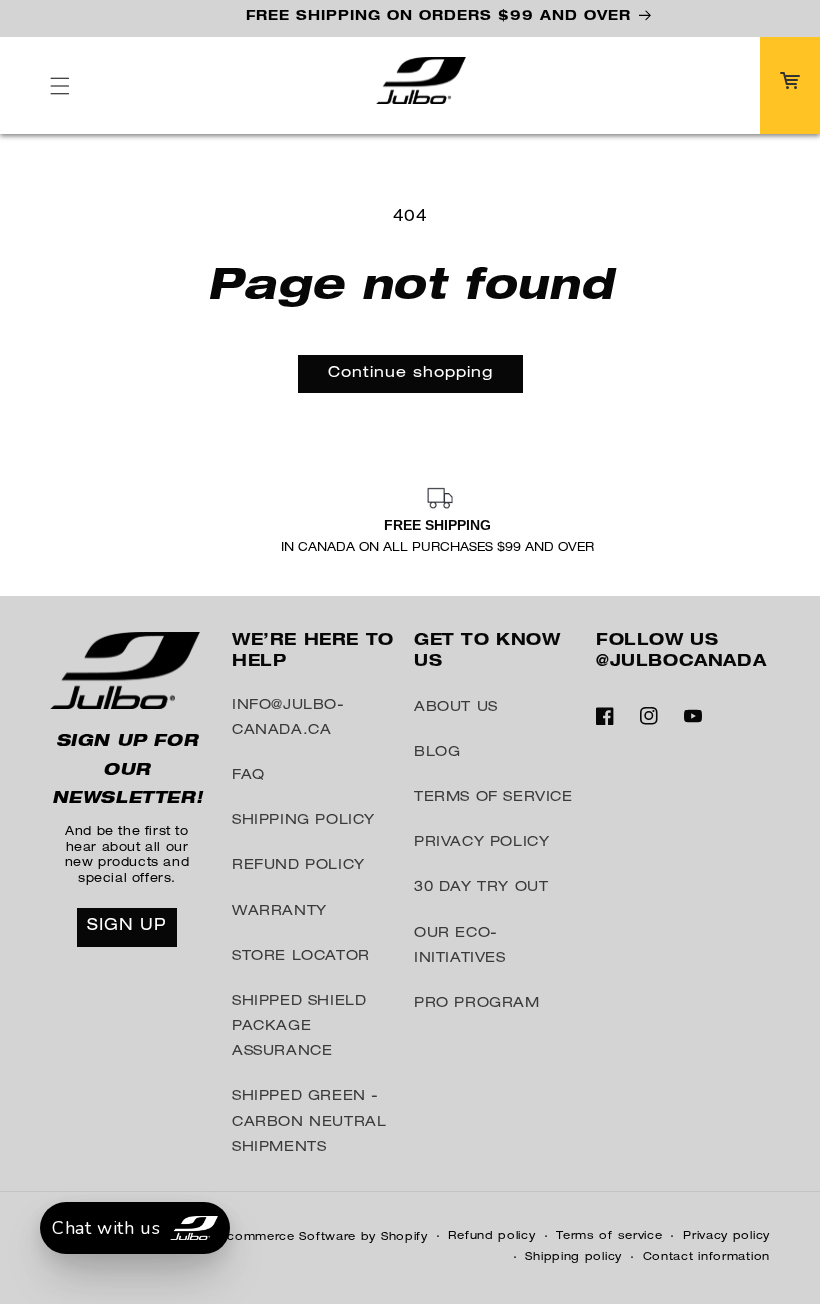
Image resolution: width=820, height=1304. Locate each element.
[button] (60, 86)
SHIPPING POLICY (303, 821)
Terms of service (609, 1236)
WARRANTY (279, 912)
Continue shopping (410, 373)
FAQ (248, 776)
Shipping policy (573, 1257)
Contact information (706, 1257)
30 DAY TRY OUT (481, 888)
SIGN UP (127, 927)
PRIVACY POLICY (481, 843)
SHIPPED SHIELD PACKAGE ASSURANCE (299, 1027)
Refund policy (491, 1236)
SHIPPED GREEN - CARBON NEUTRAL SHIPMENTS (309, 1122)
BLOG (437, 753)
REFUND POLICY (298, 866)
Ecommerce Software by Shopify (322, 1237)
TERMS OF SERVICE (493, 798)
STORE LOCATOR (301, 957)
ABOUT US (456, 708)
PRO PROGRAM (477, 1004)
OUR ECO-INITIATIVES (460, 946)
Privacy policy (726, 1236)
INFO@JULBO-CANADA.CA (288, 718)
